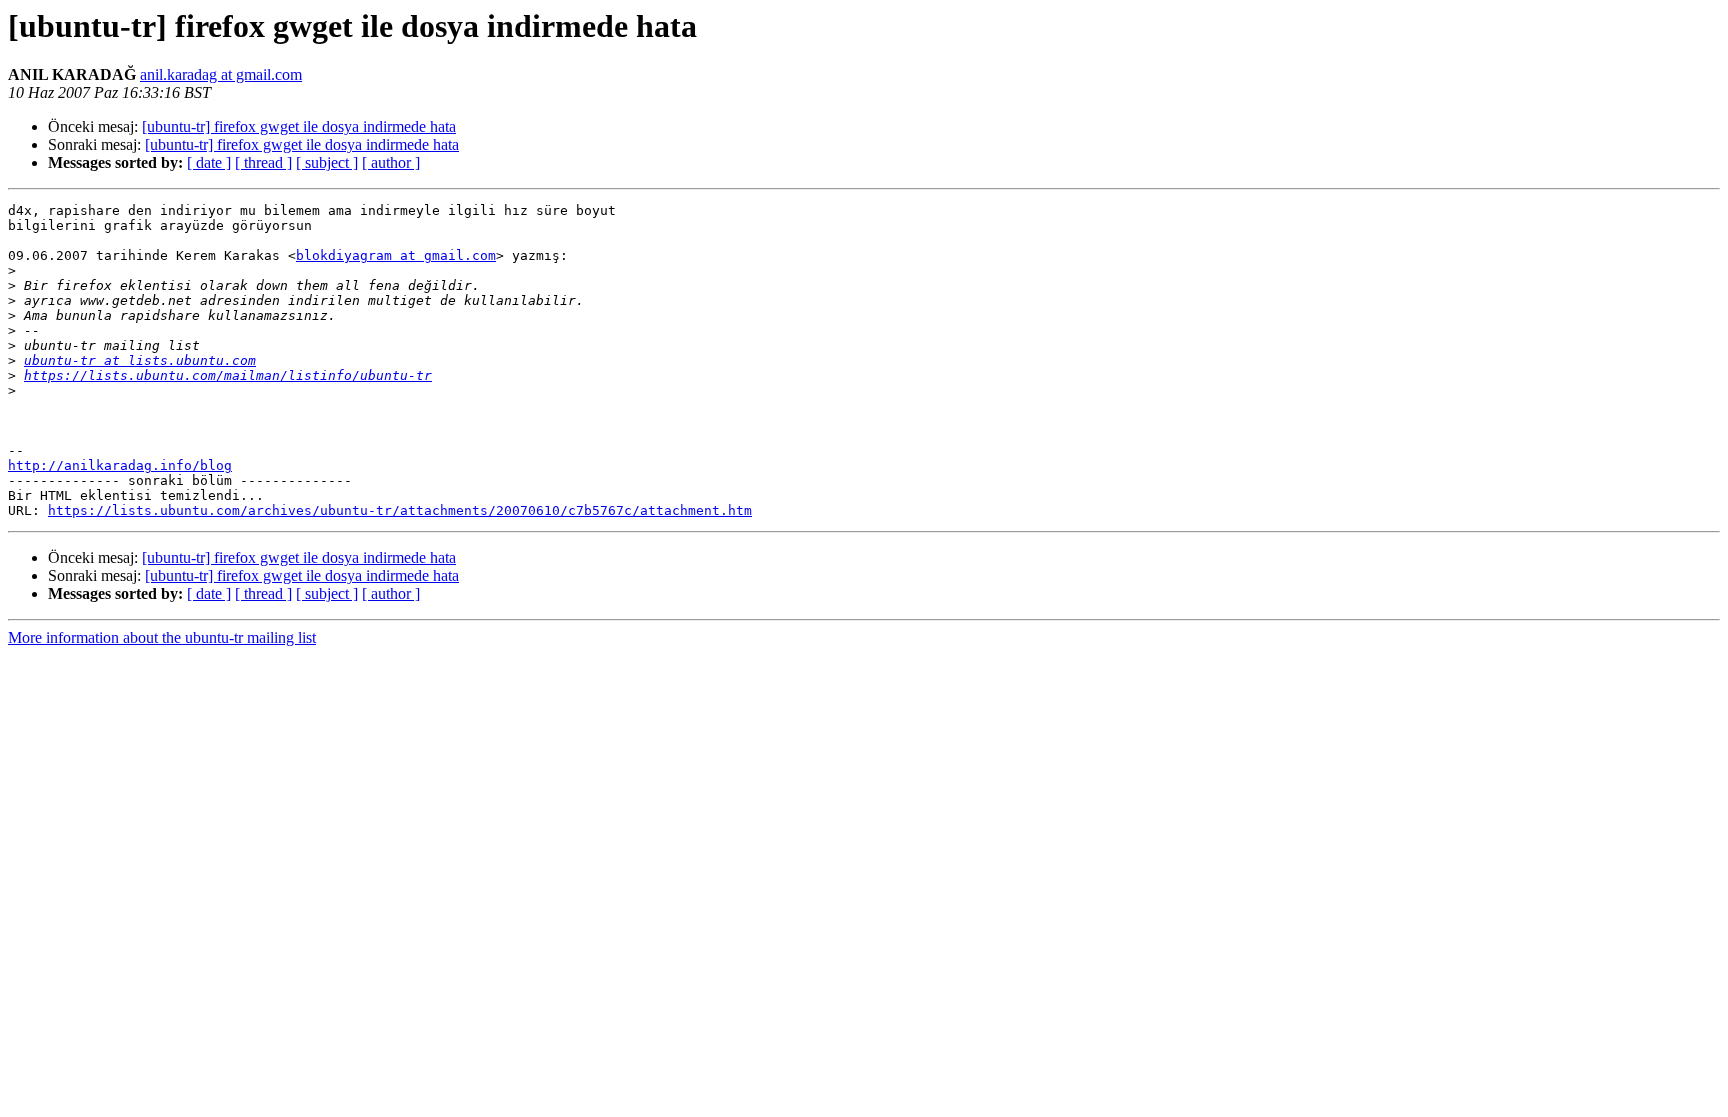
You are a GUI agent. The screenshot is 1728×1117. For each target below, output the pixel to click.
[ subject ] (327, 162)
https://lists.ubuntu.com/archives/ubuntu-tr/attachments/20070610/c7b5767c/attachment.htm (400, 510)
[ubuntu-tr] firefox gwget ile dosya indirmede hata (299, 126)
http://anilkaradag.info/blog (120, 465)
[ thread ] (263, 162)
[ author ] (391, 162)
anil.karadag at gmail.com (221, 74)
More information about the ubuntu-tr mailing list (162, 637)
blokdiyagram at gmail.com (396, 255)
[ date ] (209, 162)
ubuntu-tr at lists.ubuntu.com (140, 360)
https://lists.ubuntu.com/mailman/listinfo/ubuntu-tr (228, 375)
